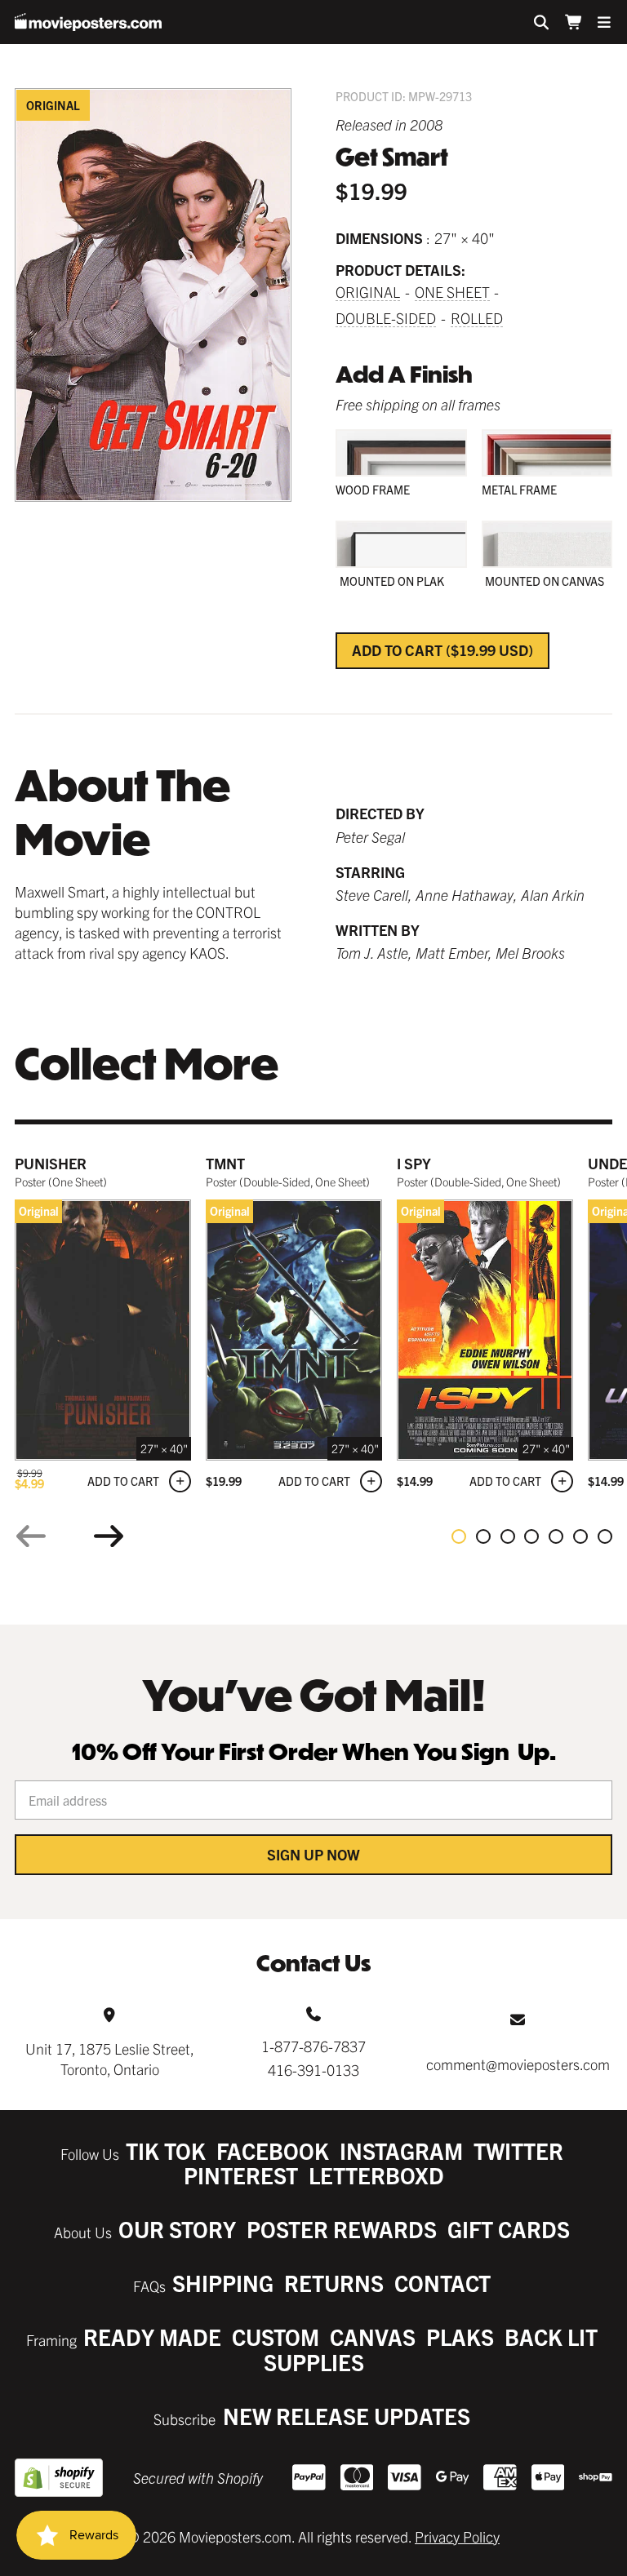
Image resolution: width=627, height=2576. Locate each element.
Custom (276, 2337)
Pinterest (241, 2175)
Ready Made (152, 2337)
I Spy (414, 1163)
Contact (442, 2283)
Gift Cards (509, 2229)
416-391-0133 (313, 2070)
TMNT (225, 1163)
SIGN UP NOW (313, 1854)
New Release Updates (347, 2416)
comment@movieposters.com (518, 2064)
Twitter (518, 2150)
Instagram (401, 2150)
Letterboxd (376, 2175)
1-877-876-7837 (313, 2046)
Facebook (273, 2150)
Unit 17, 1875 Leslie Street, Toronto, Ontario (110, 2059)
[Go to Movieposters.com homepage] (88, 22)
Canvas (373, 2337)
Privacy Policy (457, 2536)
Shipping (223, 2283)
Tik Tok (166, 2150)
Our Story (177, 2229)
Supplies (314, 2362)
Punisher (51, 1163)
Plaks (460, 2337)
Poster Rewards (342, 2229)
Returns (334, 2283)
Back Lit (551, 2337)
